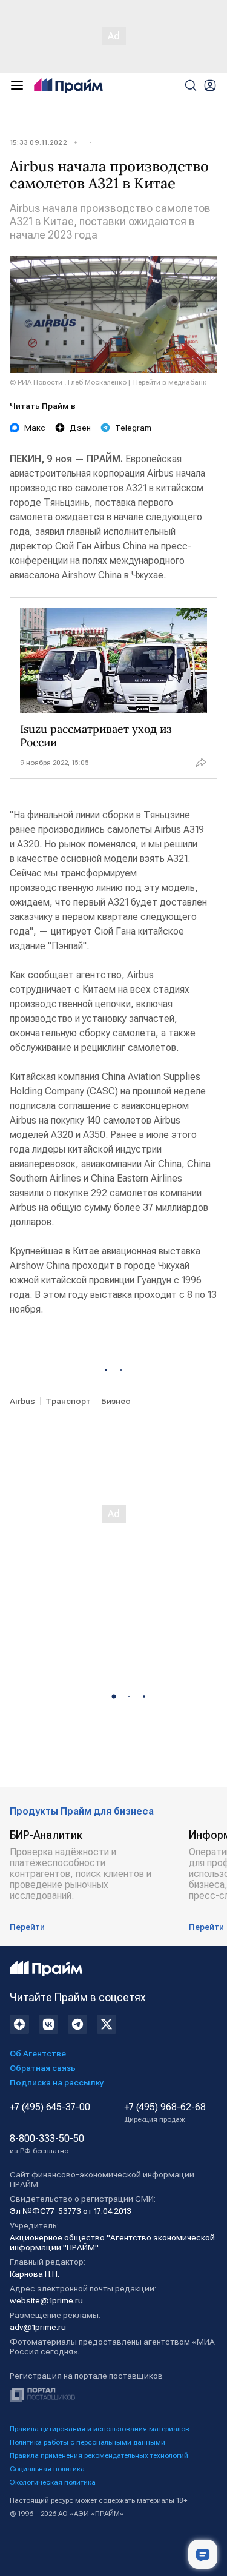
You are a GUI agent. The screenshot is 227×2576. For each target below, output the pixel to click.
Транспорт (68, 1401)
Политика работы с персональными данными (87, 2442)
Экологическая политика (53, 2482)
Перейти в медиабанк (170, 382)
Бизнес (116, 1401)
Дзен (80, 428)
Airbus (22, 1401)
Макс (35, 428)
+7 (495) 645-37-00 (50, 2107)
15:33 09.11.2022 (38, 142)
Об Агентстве (38, 2053)
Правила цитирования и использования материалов (100, 2429)
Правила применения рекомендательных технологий (99, 2455)
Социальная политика (47, 2469)
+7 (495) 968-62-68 (165, 2113)
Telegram (133, 428)
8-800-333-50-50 (47, 2144)
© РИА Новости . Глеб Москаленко (68, 382)
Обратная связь (43, 2068)
